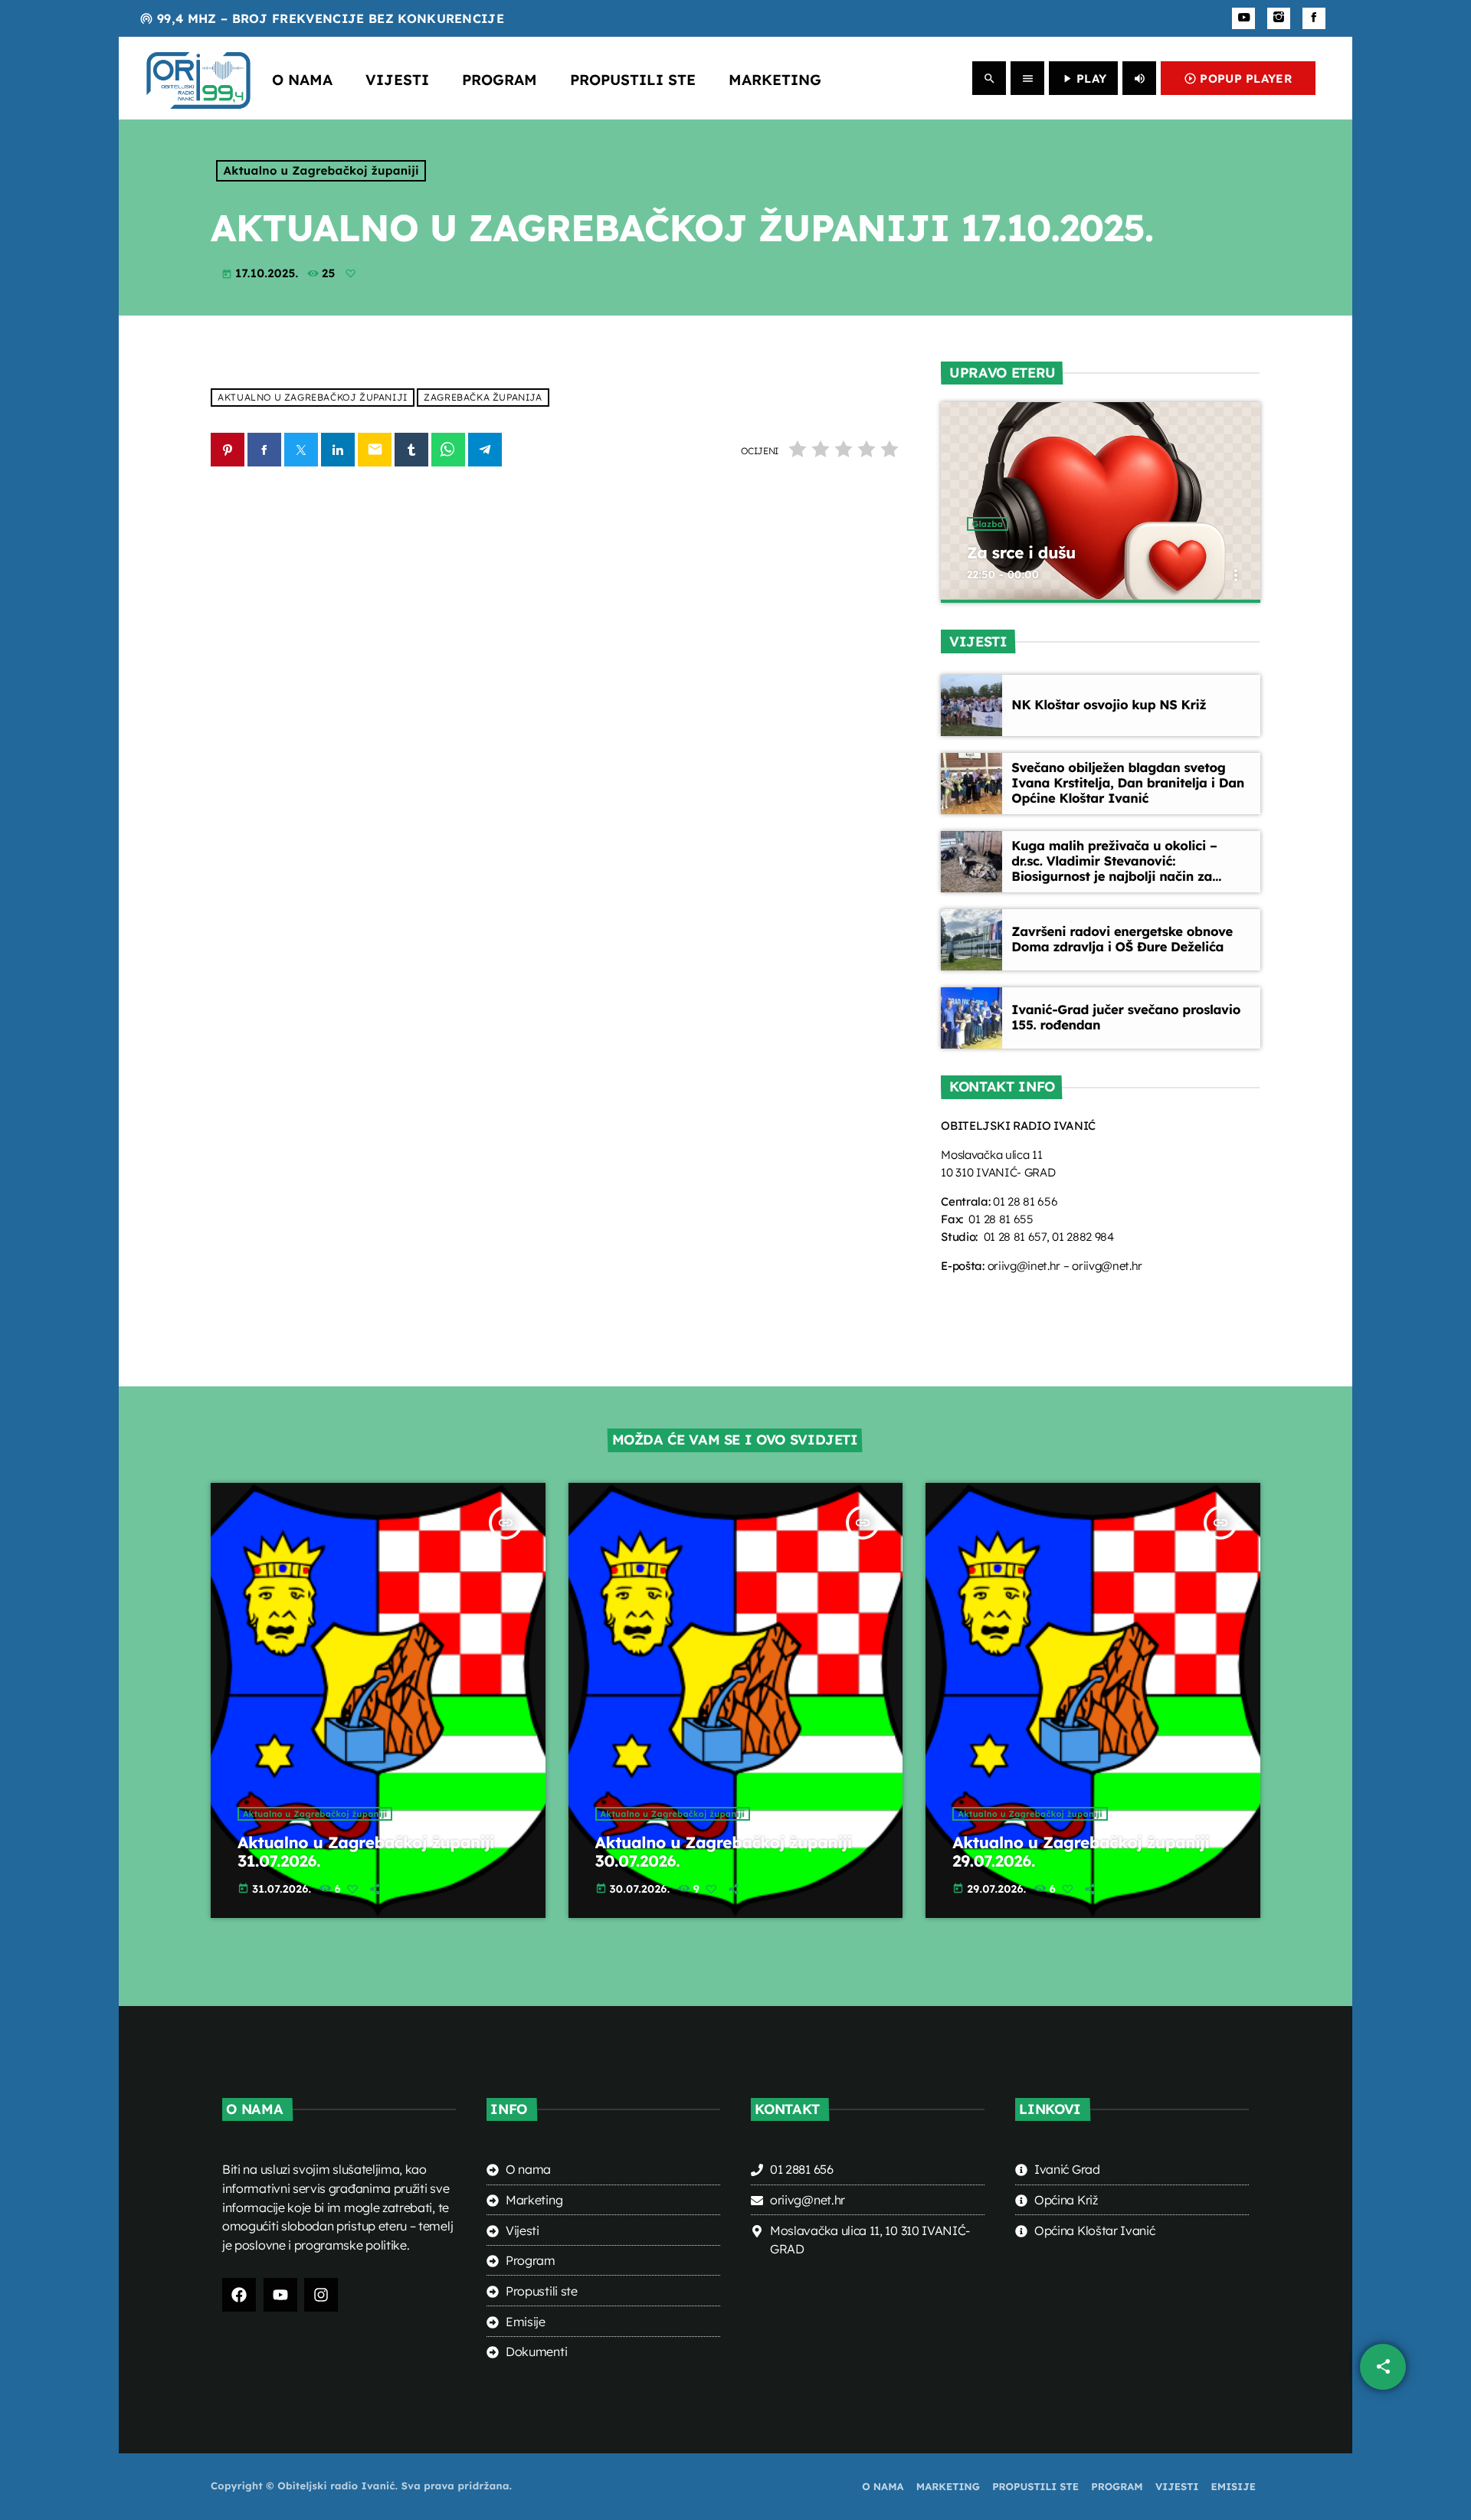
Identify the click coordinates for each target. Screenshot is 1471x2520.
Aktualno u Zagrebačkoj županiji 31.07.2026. (366, 1852)
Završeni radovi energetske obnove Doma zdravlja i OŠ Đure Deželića (1122, 939)
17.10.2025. (262, 273)
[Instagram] (1279, 18)
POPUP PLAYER (1238, 79)
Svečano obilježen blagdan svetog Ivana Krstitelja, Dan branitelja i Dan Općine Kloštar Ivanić (1128, 783)
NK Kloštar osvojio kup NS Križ (1109, 705)
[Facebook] (1314, 18)
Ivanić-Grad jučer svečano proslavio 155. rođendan (1126, 1018)
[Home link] (198, 78)
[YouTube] (1243, 18)
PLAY (1083, 79)
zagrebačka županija (483, 398)
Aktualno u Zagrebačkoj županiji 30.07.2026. (724, 1852)
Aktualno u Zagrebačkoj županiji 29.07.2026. (1081, 1852)
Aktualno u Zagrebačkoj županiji (321, 170)
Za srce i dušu (1021, 553)
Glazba (988, 524)
